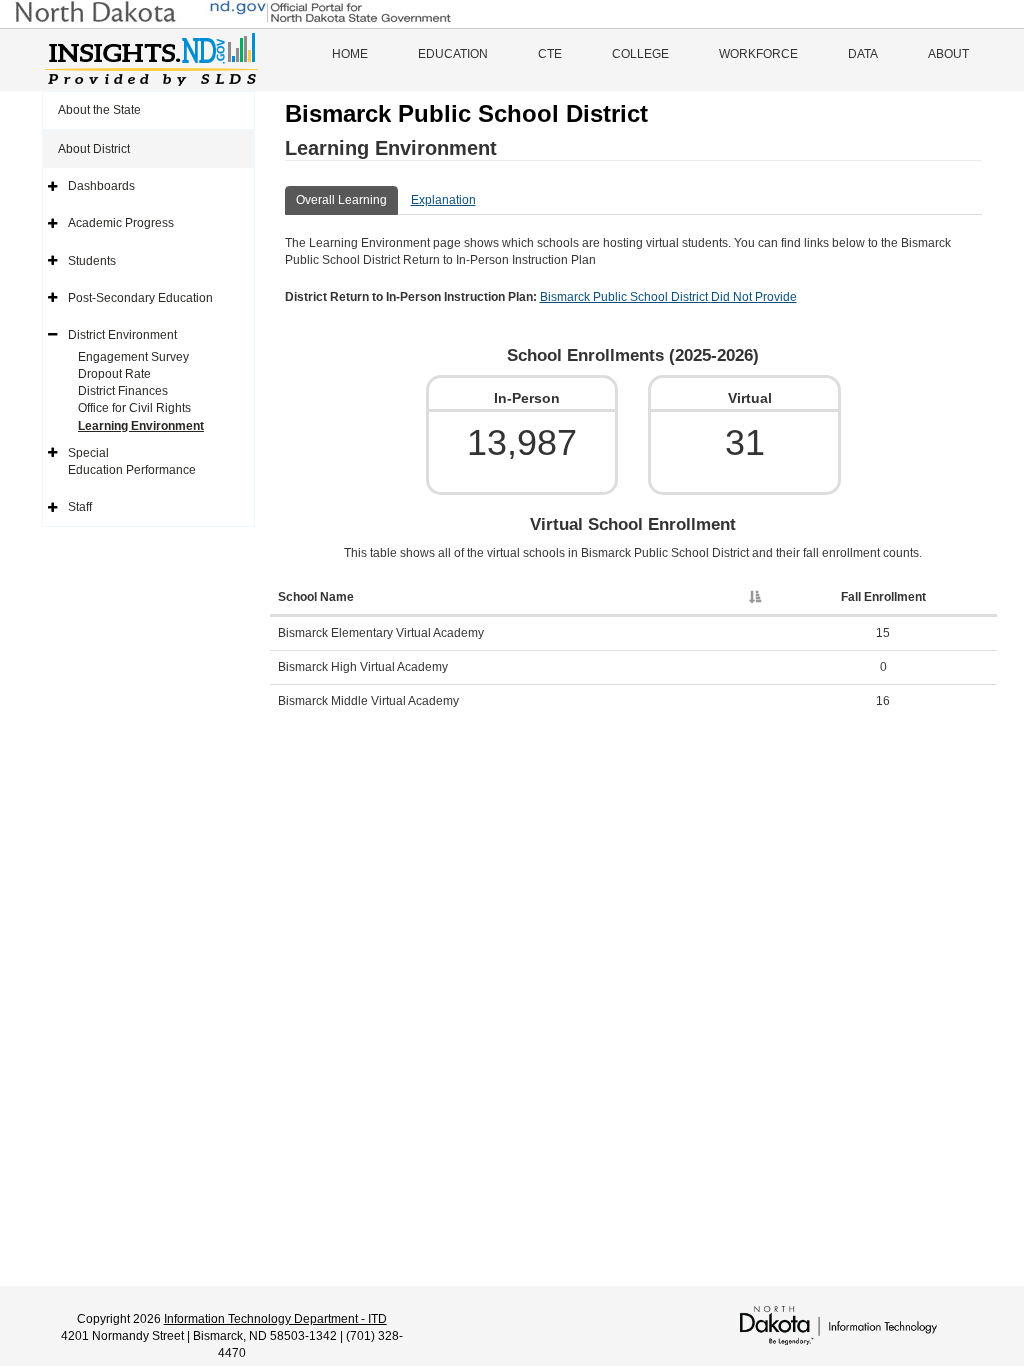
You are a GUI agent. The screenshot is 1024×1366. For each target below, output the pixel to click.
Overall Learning (341, 200)
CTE (550, 54)
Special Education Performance (132, 461)
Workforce (758, 54)
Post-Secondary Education (140, 298)
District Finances (123, 391)
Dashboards (101, 186)
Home (350, 54)
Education (453, 54)
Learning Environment (141, 426)
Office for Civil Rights (134, 408)
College (640, 54)
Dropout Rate (114, 374)
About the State (99, 110)
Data (863, 54)
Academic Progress (121, 223)
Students (92, 261)
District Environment (122, 335)
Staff (80, 507)
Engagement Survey (133, 357)
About (948, 54)
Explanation (443, 200)
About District (94, 149)
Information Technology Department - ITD (275, 1319)
